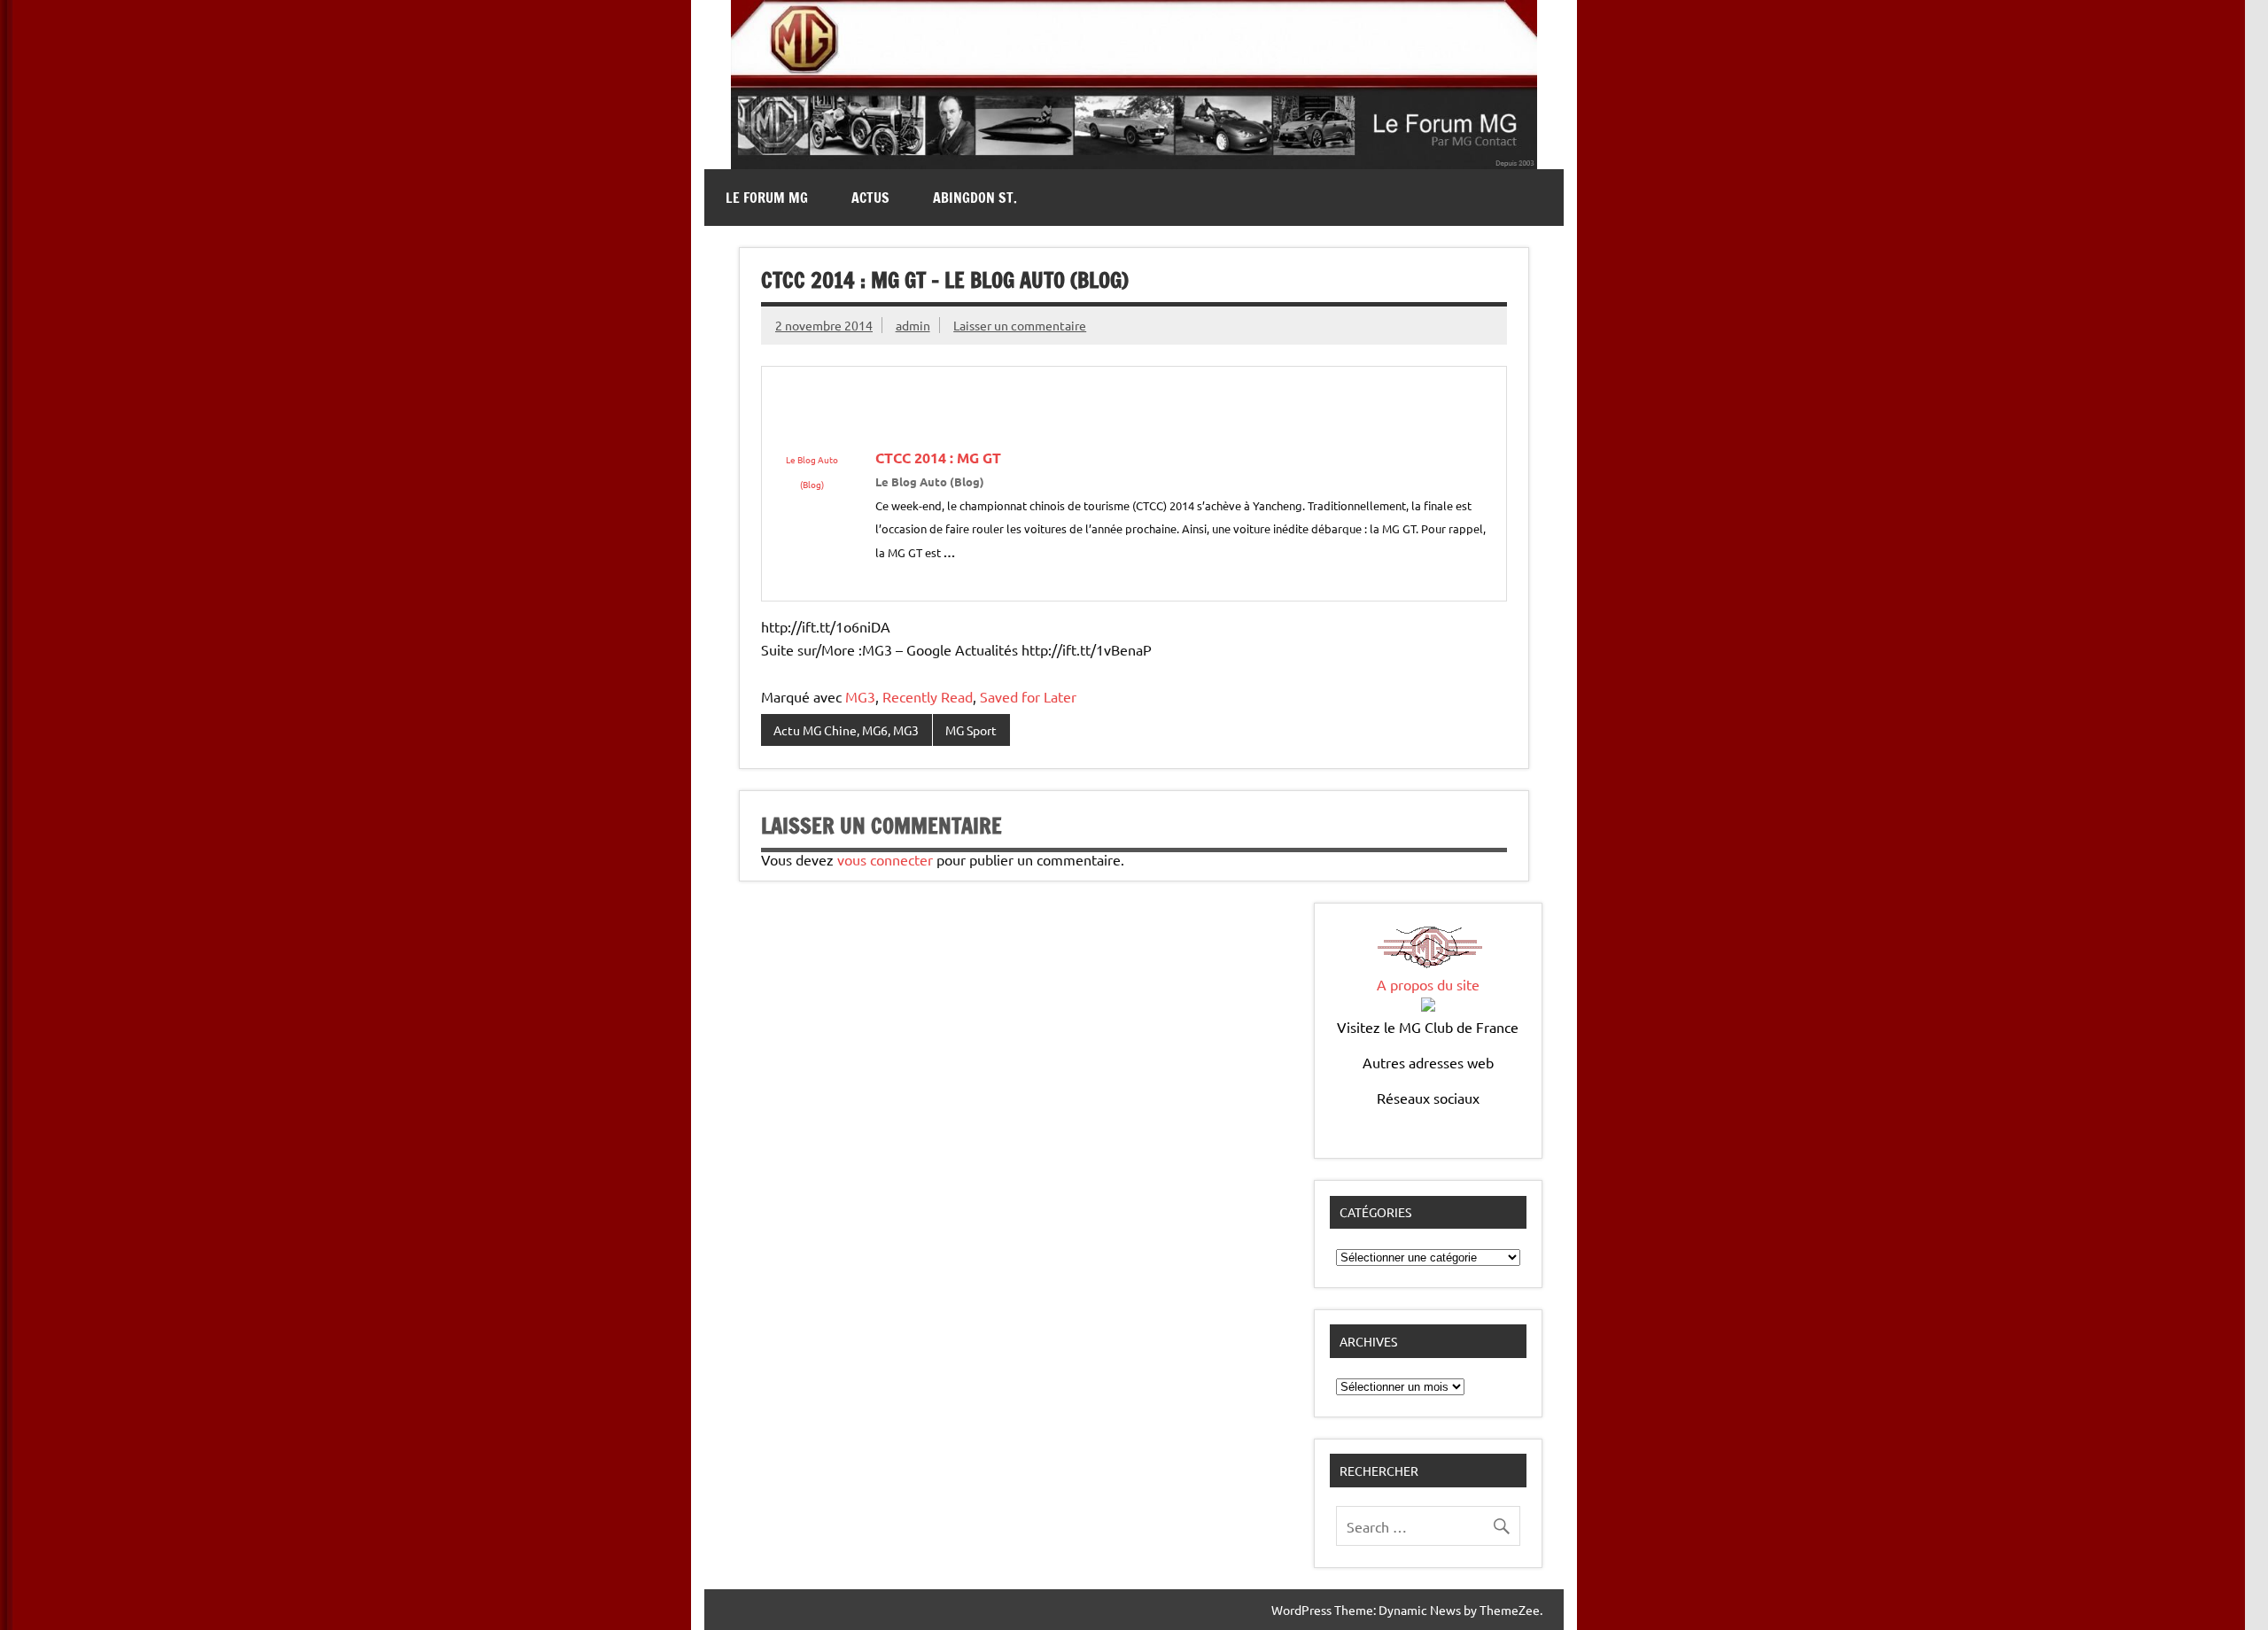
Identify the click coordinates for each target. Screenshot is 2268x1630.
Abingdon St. (975, 198)
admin (913, 325)
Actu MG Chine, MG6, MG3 (846, 730)
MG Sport (971, 730)
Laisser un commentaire (1020, 325)
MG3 (860, 696)
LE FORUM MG (767, 198)
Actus (870, 198)
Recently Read (928, 696)
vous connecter (885, 859)
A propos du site (1428, 984)
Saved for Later (1028, 696)
